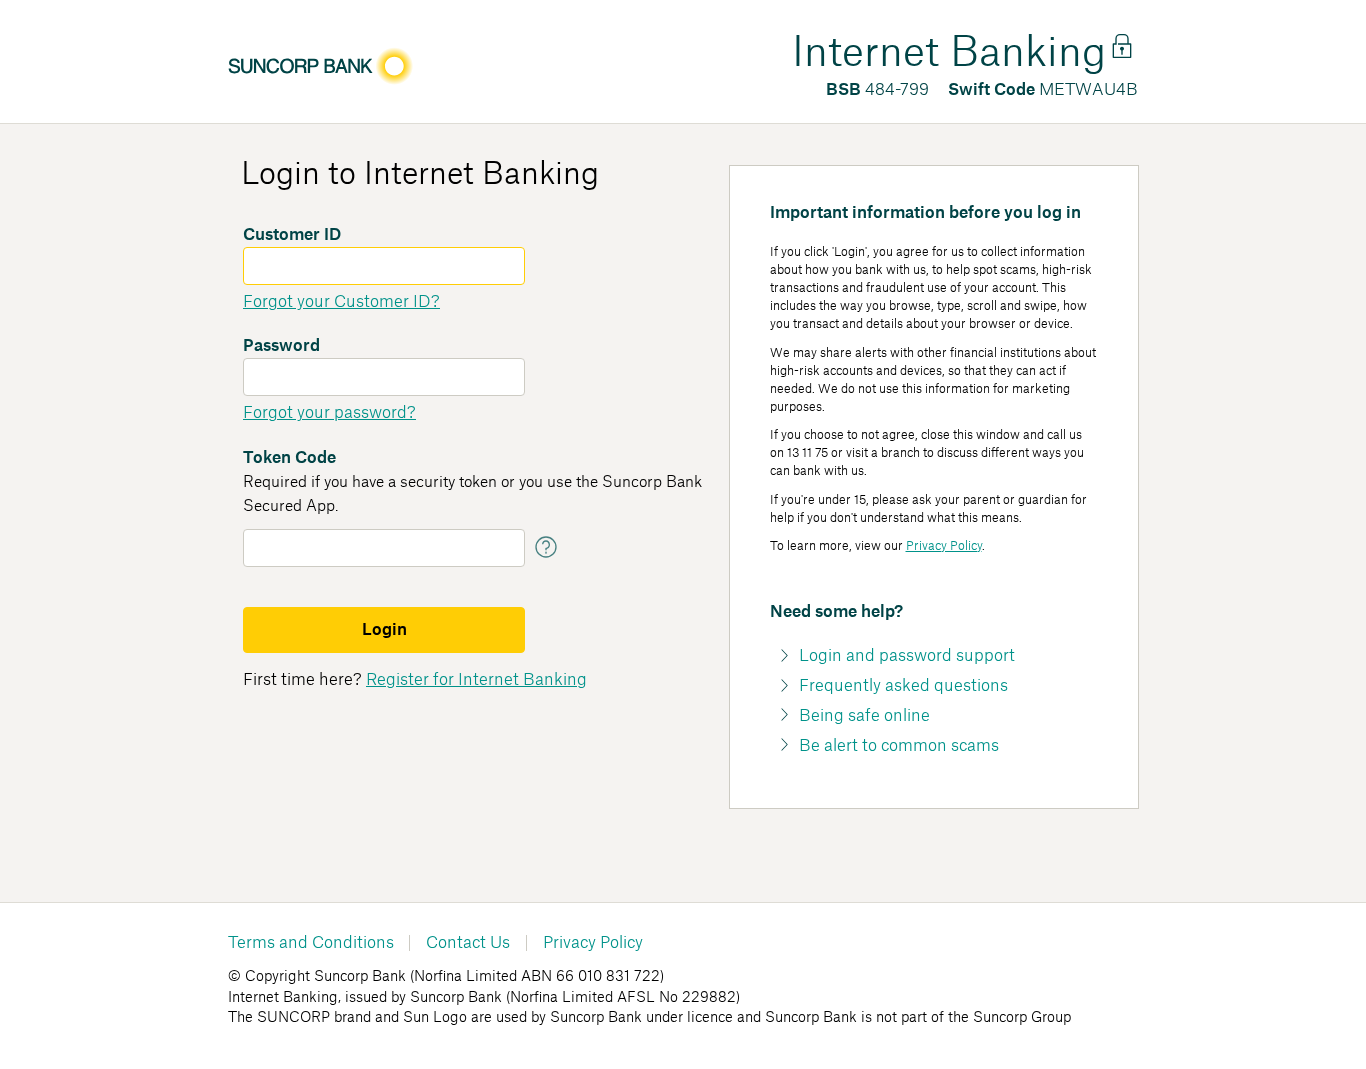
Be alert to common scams (899, 746)
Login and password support (907, 656)
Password (281, 346)
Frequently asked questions (903, 686)
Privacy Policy (944, 546)
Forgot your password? (329, 413)
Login (384, 630)
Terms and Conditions (311, 943)
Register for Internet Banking (476, 680)
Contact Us (468, 943)
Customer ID (292, 235)
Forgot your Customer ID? (341, 302)
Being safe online (864, 716)
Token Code (289, 458)
